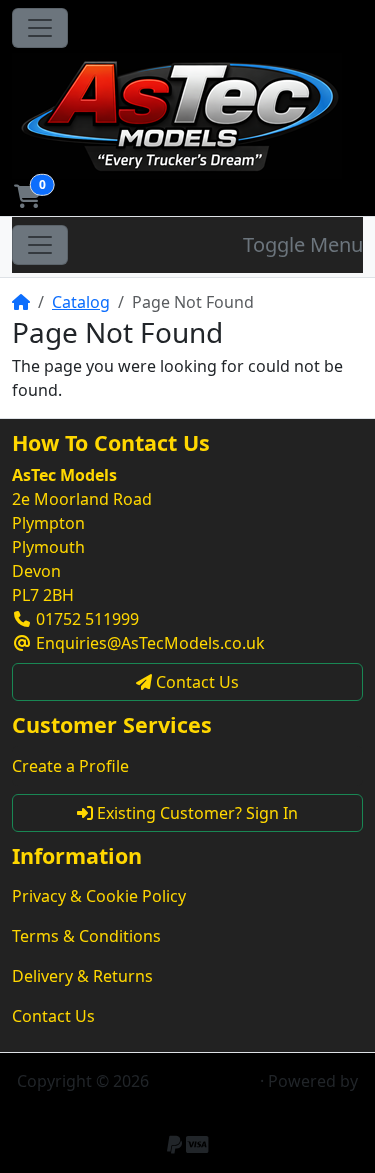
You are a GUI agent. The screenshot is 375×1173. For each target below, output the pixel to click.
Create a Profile (70, 766)
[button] (27, 196)
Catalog (81, 302)
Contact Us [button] (195, 682)
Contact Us (53, 1016)
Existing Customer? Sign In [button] (195, 813)
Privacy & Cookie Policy (99, 896)
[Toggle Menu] (40, 245)
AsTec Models (204, 1081)
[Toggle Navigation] (40, 28)
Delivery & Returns (82, 976)
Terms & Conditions (86, 936)
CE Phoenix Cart (188, 1105)
